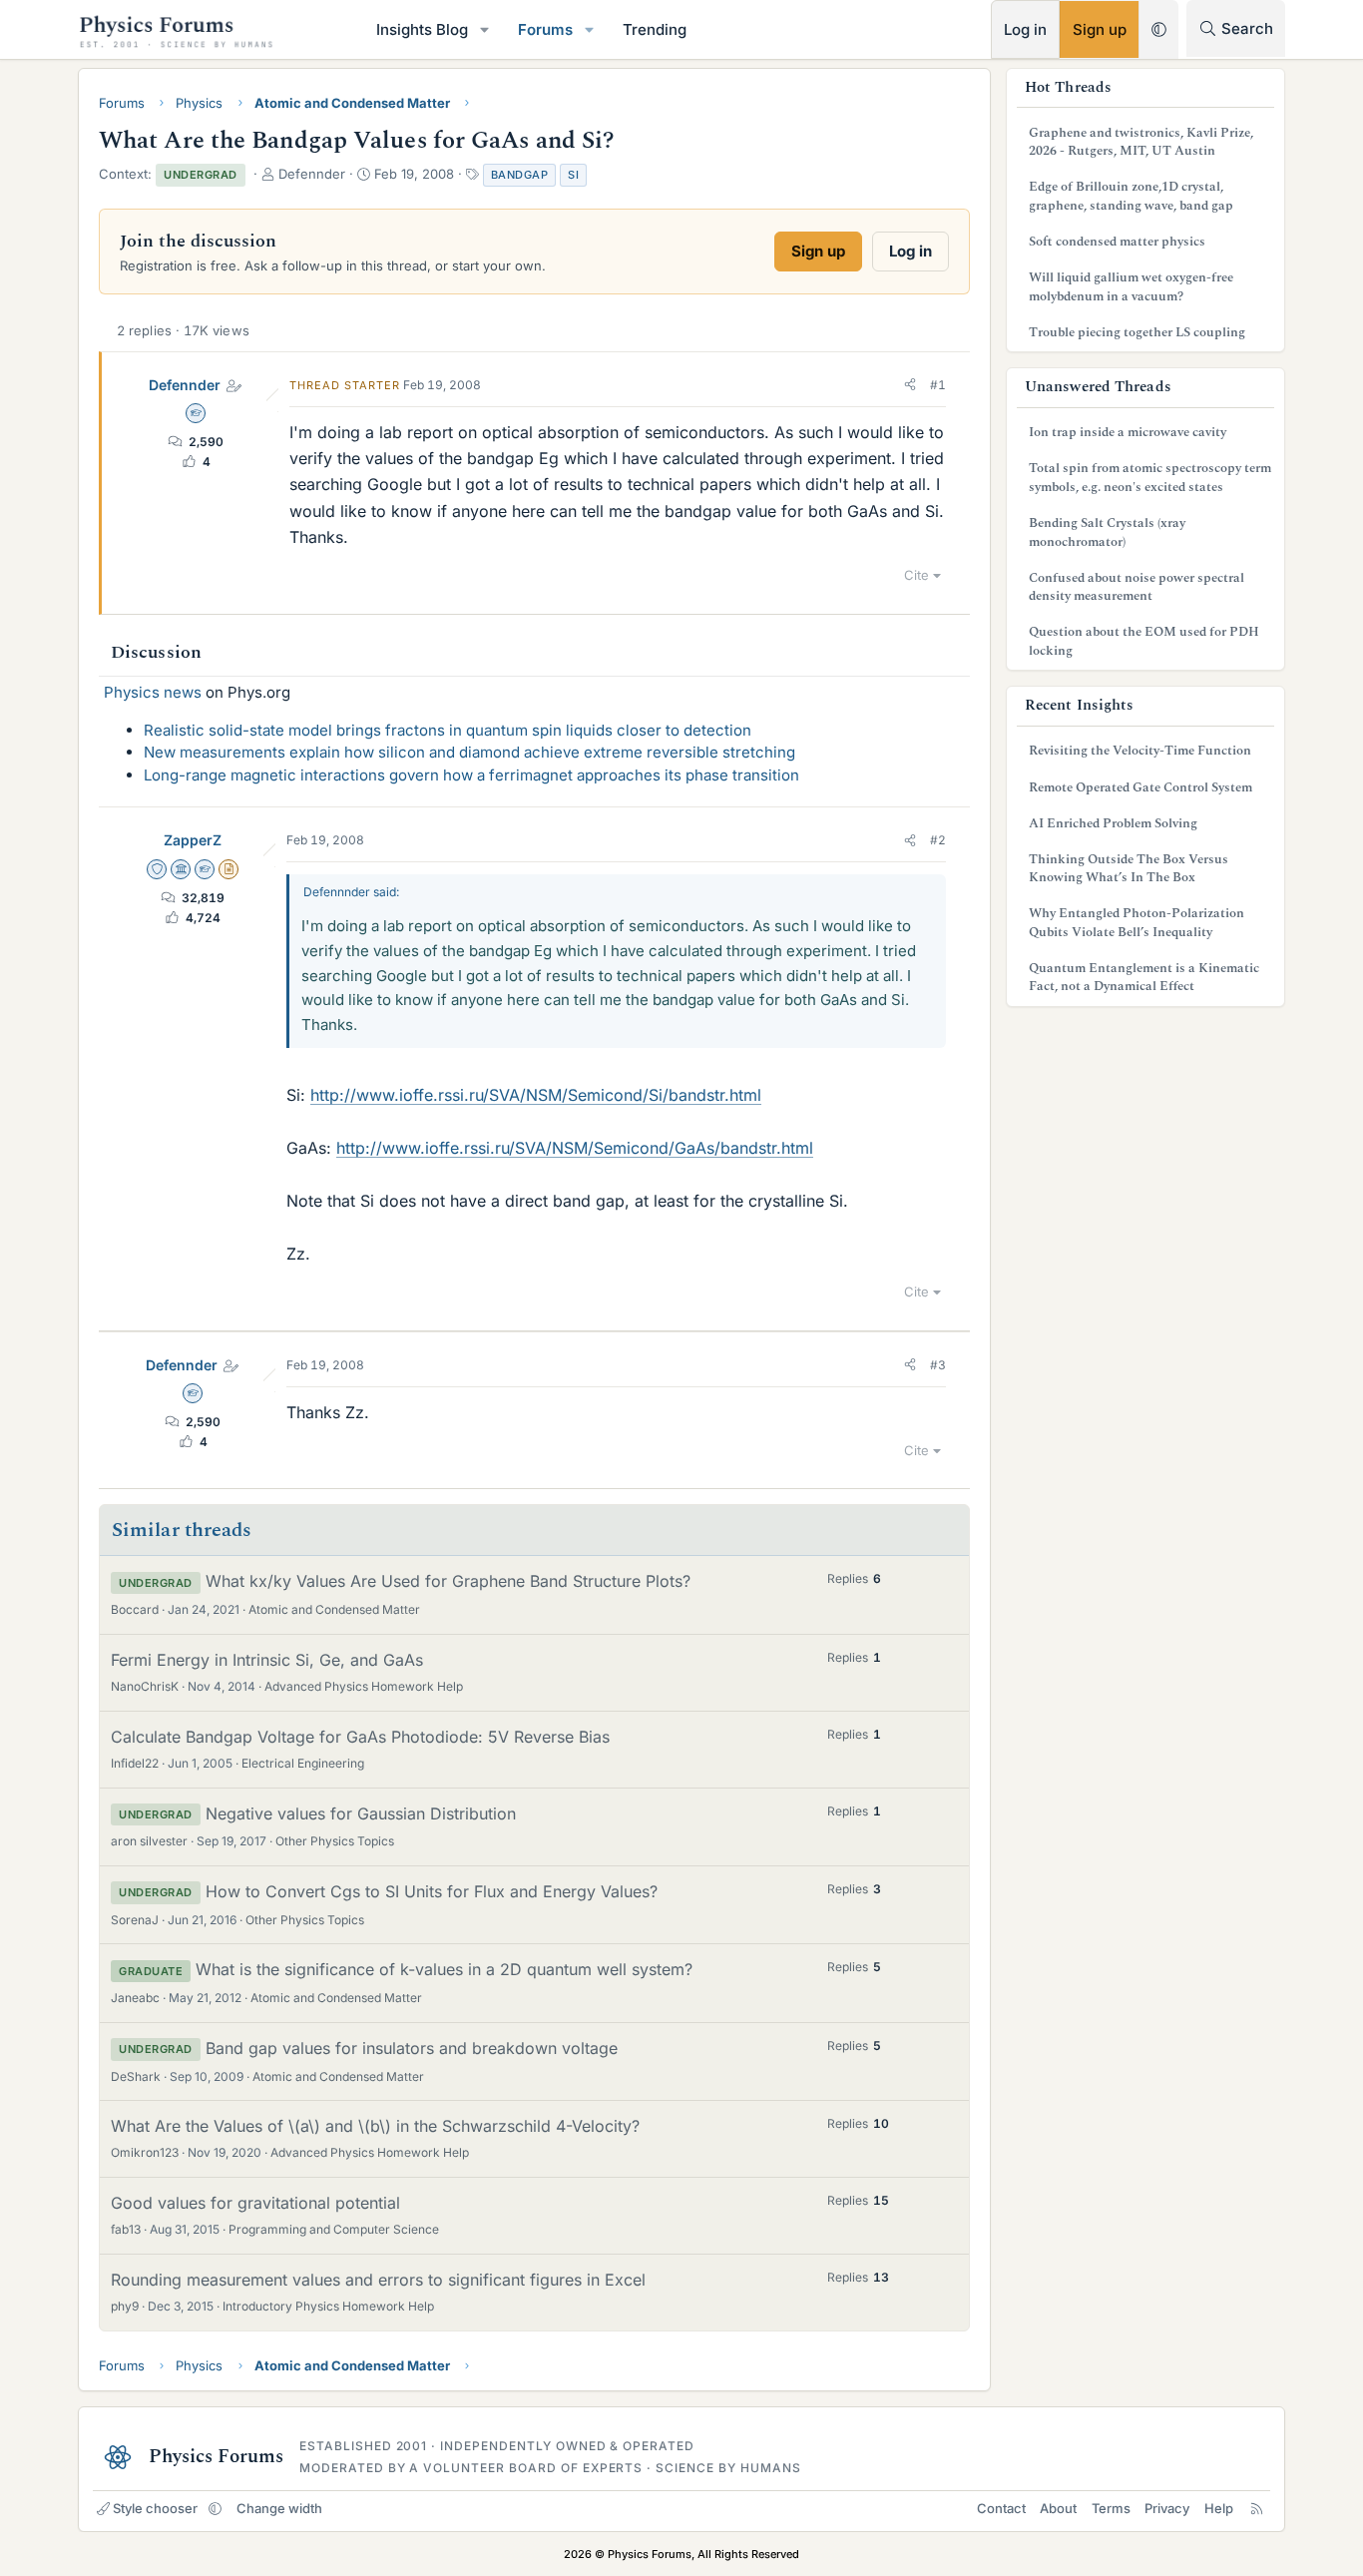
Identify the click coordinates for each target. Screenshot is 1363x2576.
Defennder (185, 385)
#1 (938, 385)
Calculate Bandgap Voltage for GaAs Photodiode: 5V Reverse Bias (360, 1737)
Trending (655, 29)
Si (573, 175)
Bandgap (520, 175)
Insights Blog (422, 29)
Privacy (1167, 2508)
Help (1219, 2508)
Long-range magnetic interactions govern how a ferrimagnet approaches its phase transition (471, 775)
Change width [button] (279, 2508)
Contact (1001, 2508)
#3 (938, 1365)
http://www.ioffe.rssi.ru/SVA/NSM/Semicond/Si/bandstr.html (536, 1095)
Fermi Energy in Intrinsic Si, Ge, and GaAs (267, 1660)
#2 (938, 840)
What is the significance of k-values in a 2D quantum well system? (444, 1969)
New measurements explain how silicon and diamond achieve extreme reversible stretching (469, 752)
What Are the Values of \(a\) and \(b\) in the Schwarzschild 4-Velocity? (375, 2126)
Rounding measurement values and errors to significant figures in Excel (378, 2280)
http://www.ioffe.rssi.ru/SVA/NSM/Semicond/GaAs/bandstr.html (575, 1148)
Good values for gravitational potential (255, 2203)
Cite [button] (916, 575)
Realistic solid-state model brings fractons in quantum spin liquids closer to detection (448, 730)
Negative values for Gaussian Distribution (361, 1813)
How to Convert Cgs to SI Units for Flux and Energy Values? (432, 1891)
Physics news (153, 692)
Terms (1111, 2508)
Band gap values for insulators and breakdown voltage (412, 2048)
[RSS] (1257, 2508)
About (1058, 2508)
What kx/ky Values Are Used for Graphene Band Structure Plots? (448, 1581)
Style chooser (155, 2508)
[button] (485, 29)
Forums (545, 29)
